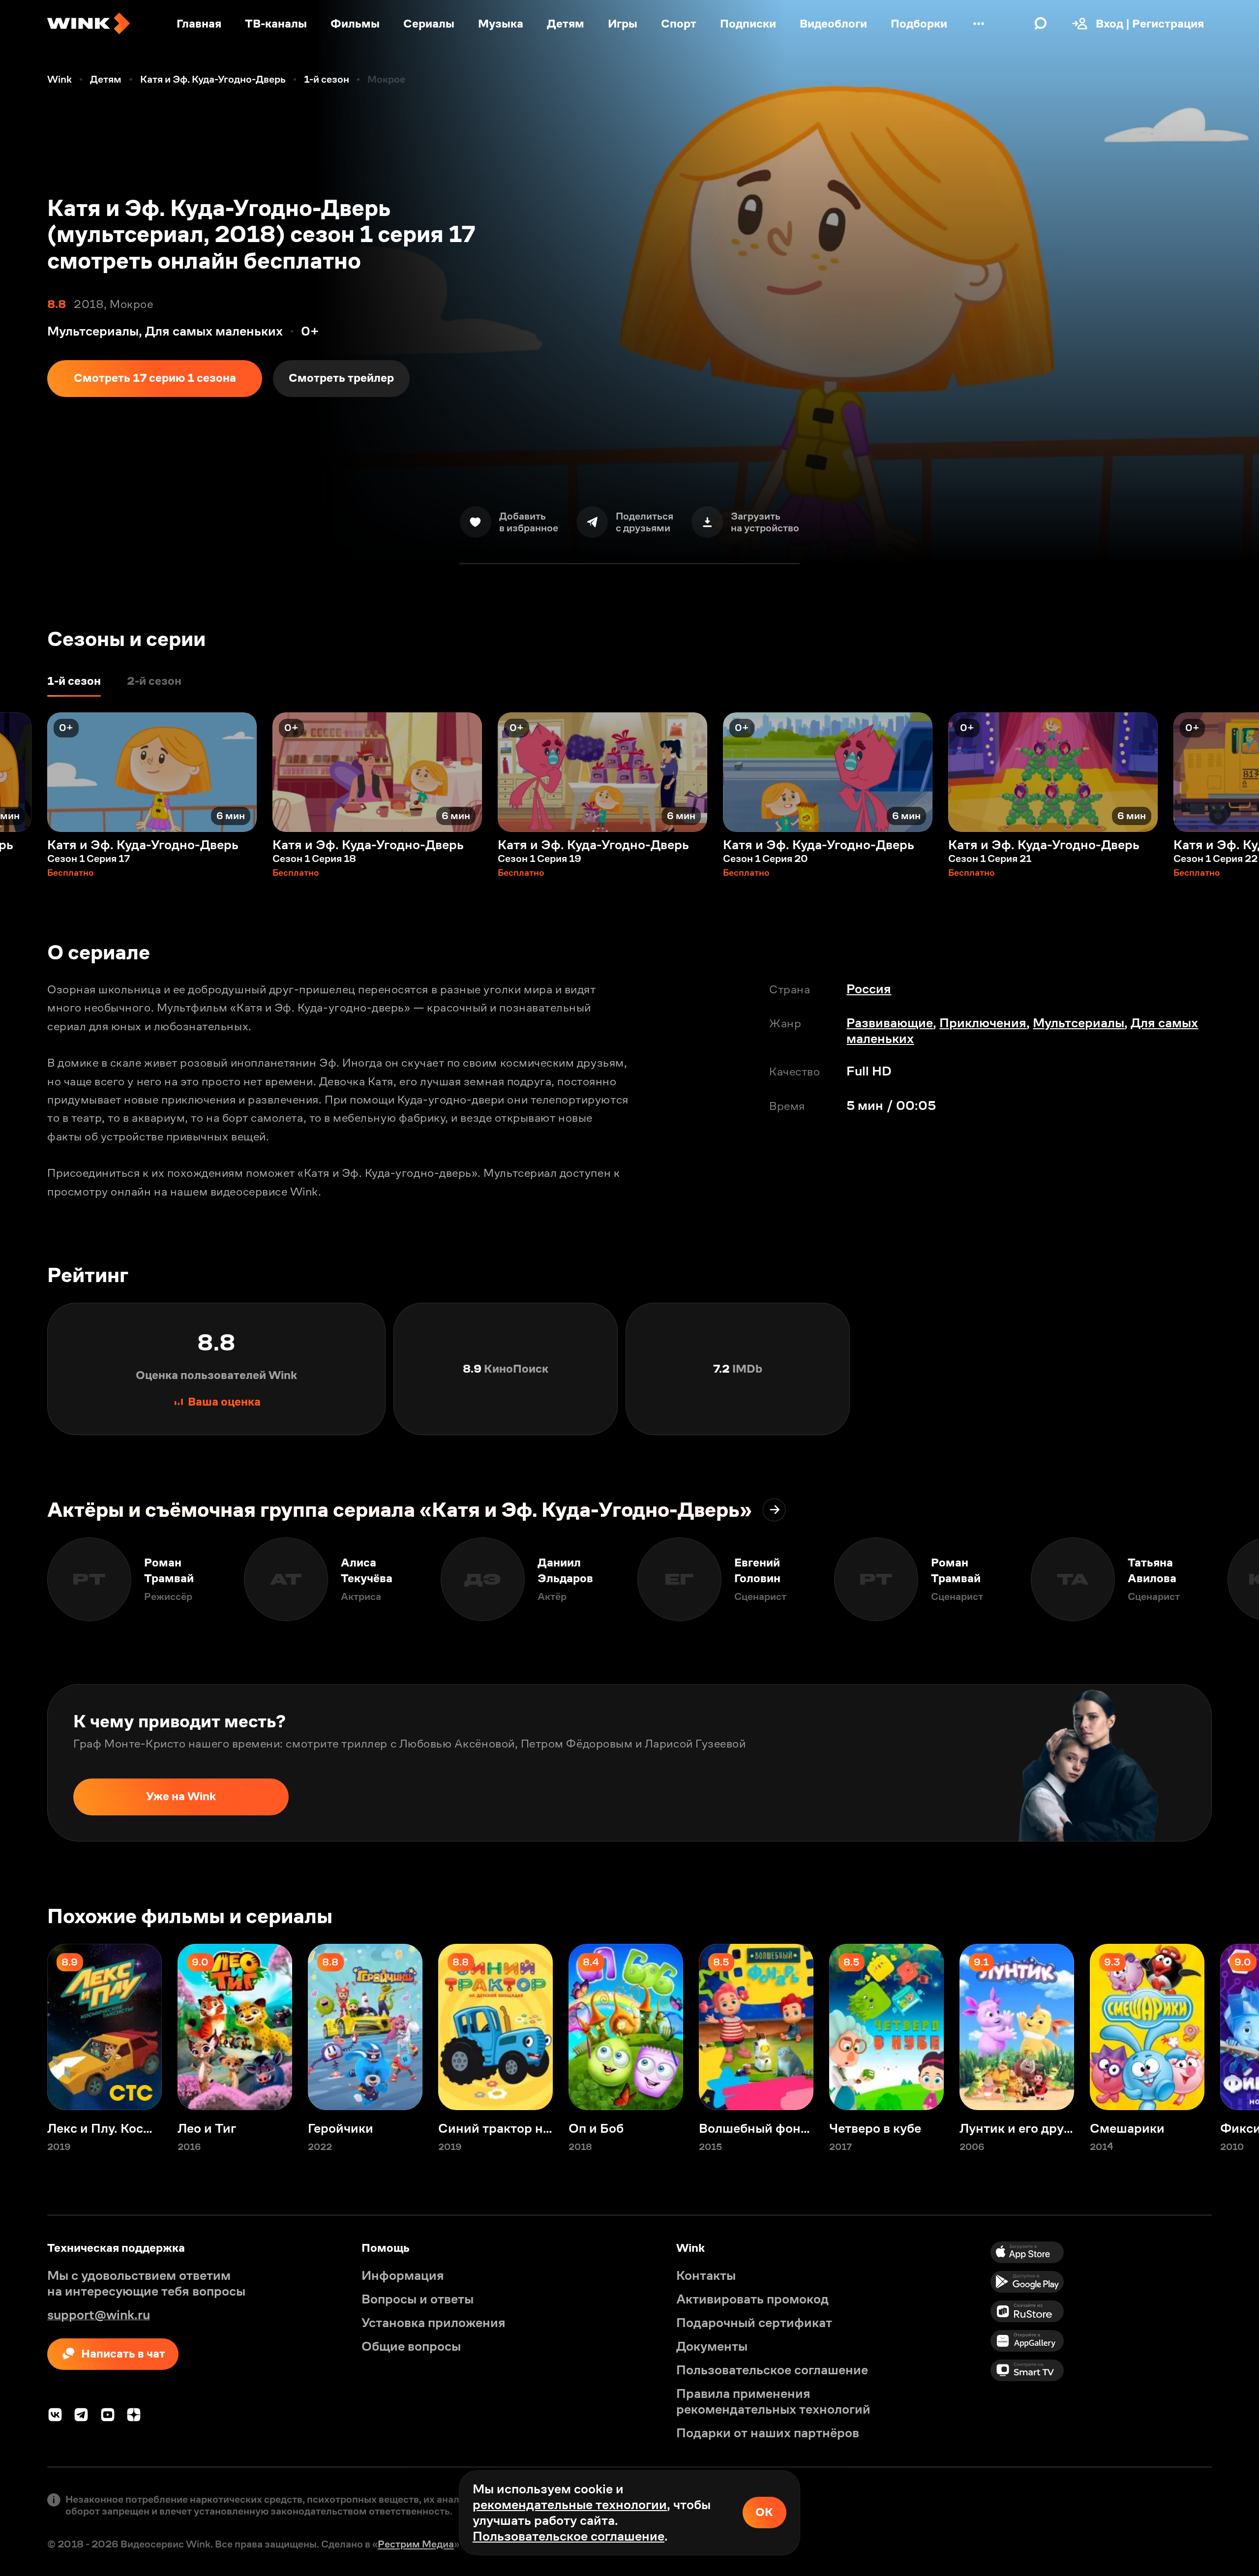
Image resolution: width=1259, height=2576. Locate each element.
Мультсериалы (1079, 1023)
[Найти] (1041, 24)
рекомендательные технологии (570, 2505)
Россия (869, 989)
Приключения (983, 1023)
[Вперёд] (1235, 772)
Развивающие (890, 1023)
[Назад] (24, 772)
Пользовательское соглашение (569, 2536)
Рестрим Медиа (416, 2544)
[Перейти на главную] (89, 24)
